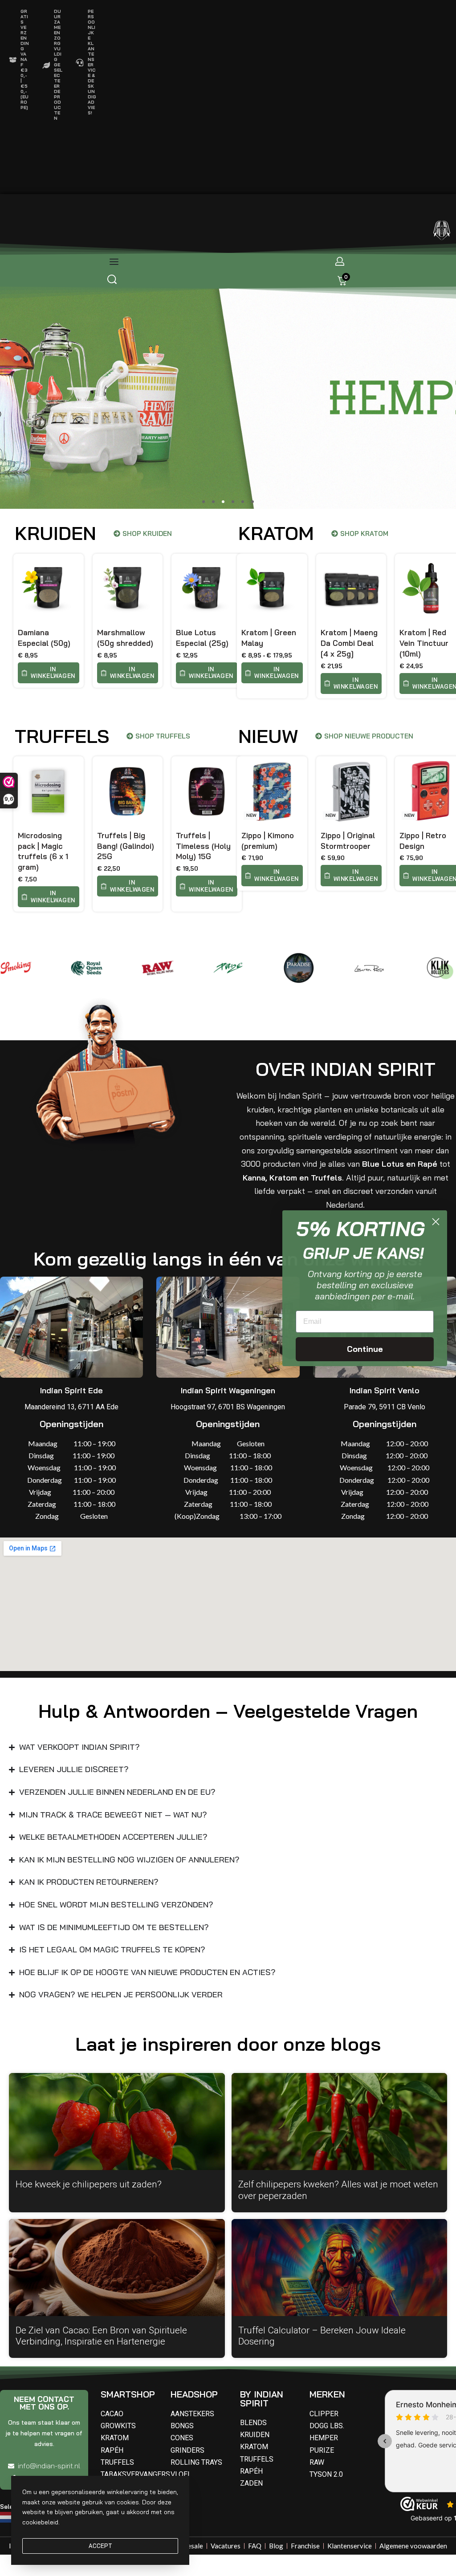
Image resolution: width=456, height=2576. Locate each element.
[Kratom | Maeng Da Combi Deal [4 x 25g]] (351, 589)
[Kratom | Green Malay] (272, 589)
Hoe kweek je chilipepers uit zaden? (89, 2172)
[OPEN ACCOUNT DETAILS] (340, 261)
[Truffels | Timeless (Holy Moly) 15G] (207, 791)
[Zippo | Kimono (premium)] (272, 791)
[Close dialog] (436, 1222)
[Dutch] (8, 2516)
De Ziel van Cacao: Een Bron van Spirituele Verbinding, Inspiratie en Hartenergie (101, 2324)
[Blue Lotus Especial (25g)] (207, 589)
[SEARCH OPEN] (112, 279)
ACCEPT (100, 2546)
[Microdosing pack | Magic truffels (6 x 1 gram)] (49, 791)
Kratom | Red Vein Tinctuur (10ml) (424, 643)
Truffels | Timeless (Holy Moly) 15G (203, 846)
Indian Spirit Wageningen (228, 1378)
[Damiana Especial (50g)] (49, 589)
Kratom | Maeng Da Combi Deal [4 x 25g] (349, 643)
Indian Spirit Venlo (385, 1378)
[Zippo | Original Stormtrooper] (351, 791)
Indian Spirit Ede (71, 1378)
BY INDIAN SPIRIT (262, 2387)
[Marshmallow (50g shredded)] (128, 589)
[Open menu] (114, 262)
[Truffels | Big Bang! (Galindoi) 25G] (128, 791)
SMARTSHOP (128, 2382)
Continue (365, 1349)
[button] (204, 502)
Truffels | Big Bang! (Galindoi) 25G (126, 846)
